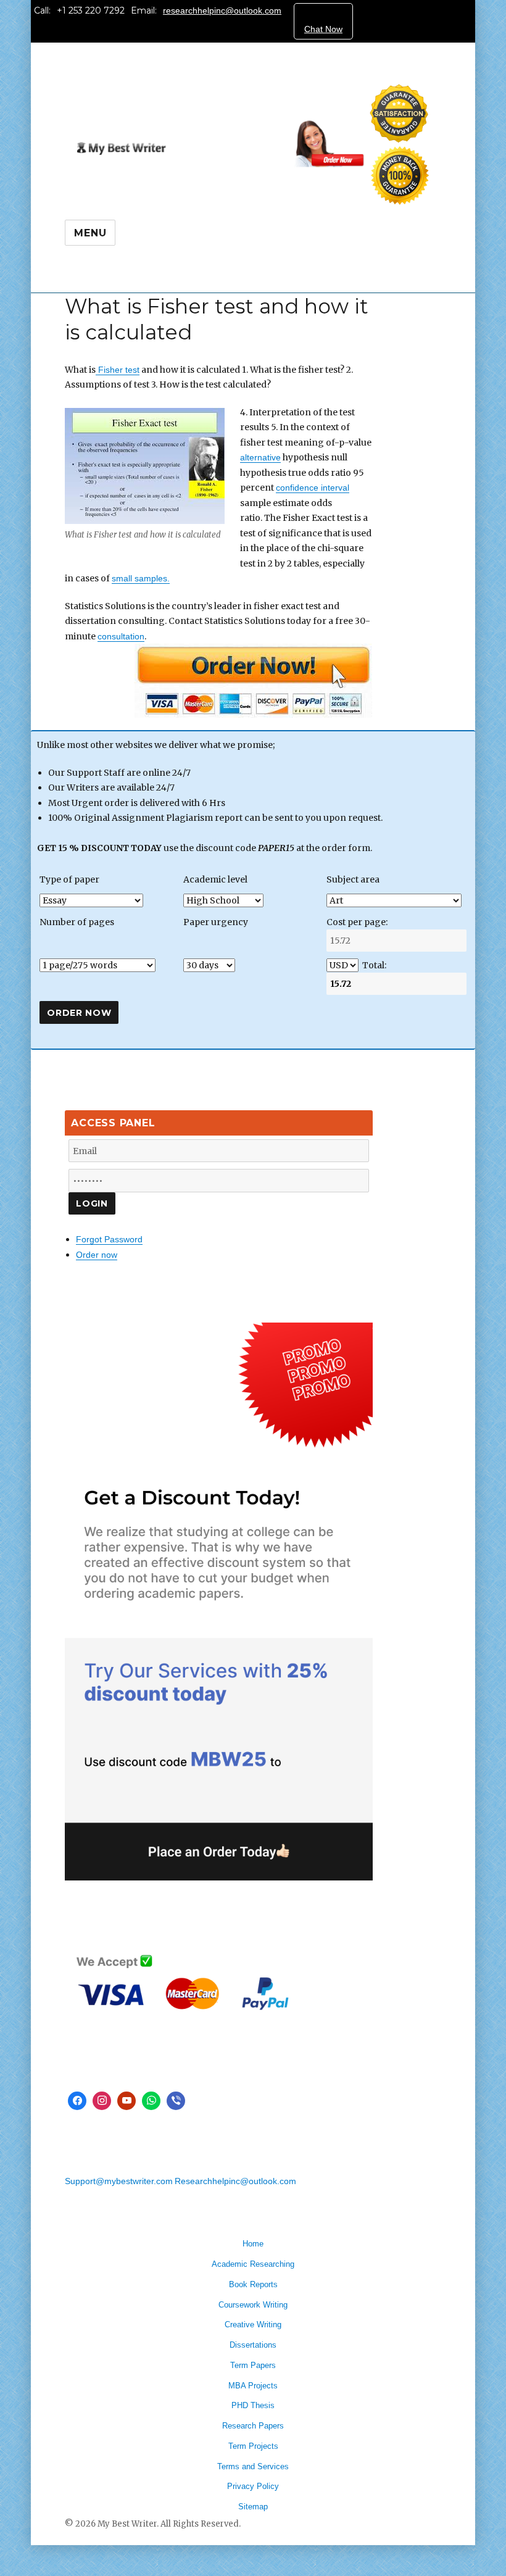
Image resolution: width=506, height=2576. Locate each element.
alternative (260, 457)
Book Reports (253, 2284)
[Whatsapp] (151, 2101)
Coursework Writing (253, 2305)
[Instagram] (102, 2101)
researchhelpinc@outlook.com (222, 10)
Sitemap (253, 2507)
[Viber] (176, 2101)
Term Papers (253, 2365)
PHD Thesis (253, 2405)
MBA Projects (253, 2386)
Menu (90, 233)
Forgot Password (109, 1239)
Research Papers (253, 2426)
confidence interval (313, 488)
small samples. (141, 578)
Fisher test (118, 370)
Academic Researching (253, 2264)
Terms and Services (253, 2466)
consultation (121, 636)
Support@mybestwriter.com (119, 2181)
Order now (97, 1255)
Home (253, 2244)
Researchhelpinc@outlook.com (235, 2181)
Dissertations (253, 2345)
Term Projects (253, 2446)
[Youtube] (126, 2101)
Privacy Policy (253, 2486)
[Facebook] (77, 2101)
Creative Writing (253, 2325)
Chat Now (323, 29)
